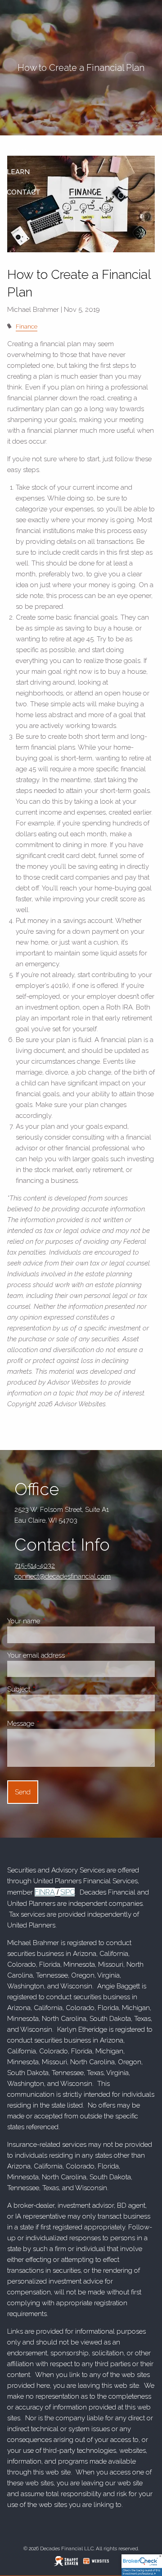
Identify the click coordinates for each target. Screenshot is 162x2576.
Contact (24, 192)
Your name (55, 1621)
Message (52, 1724)
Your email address (68, 1655)
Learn (18, 172)
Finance (27, 326)
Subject (50, 1689)
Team (17, 152)
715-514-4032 (35, 1566)
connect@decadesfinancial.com (63, 1576)
